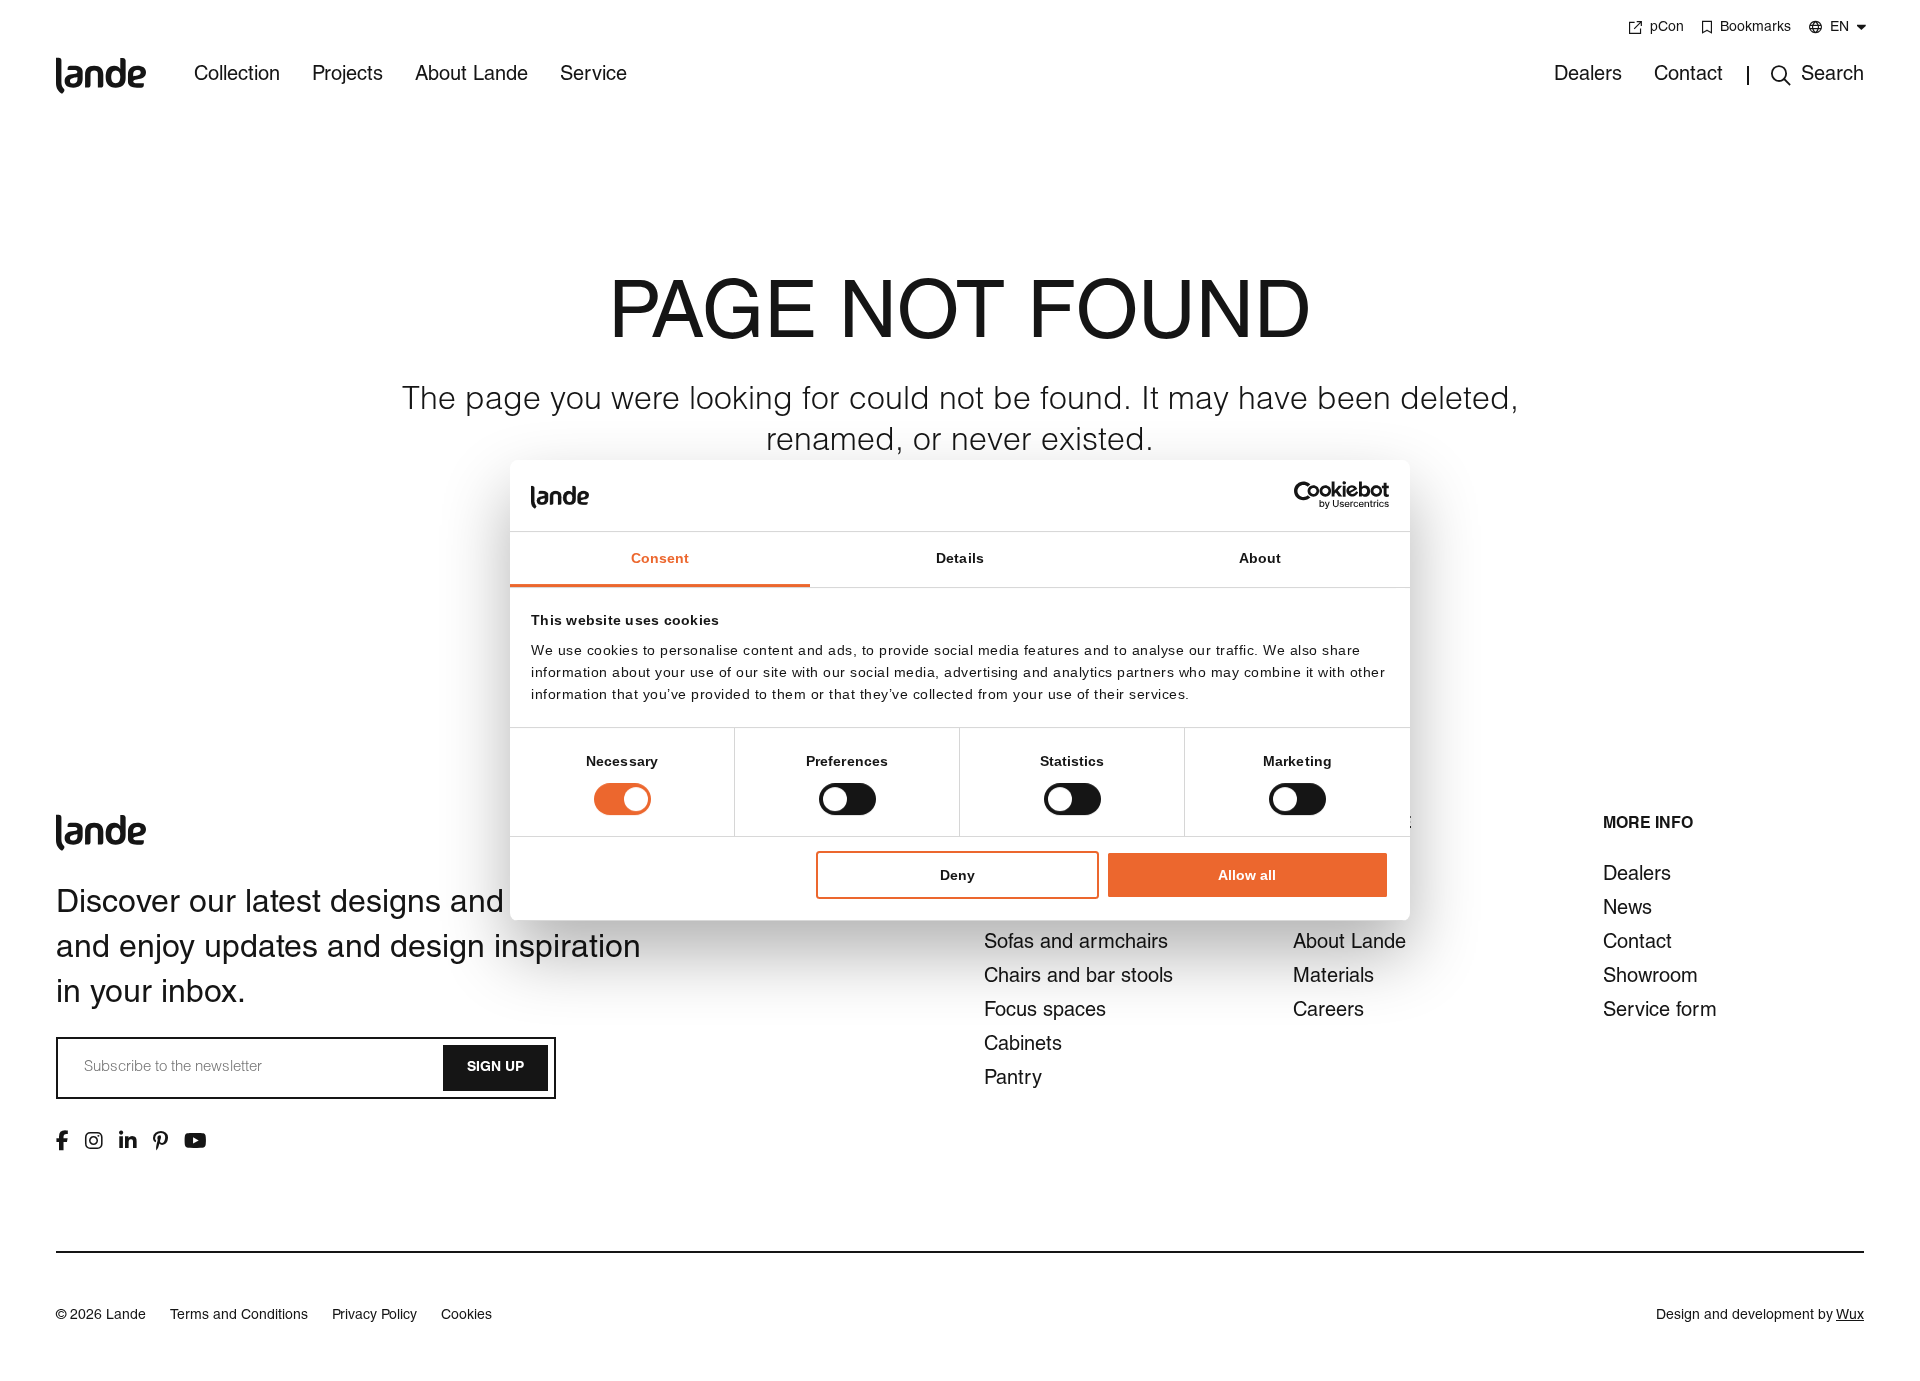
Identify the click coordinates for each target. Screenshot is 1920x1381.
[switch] (847, 799)
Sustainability (1351, 910)
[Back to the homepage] (101, 61)
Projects (347, 76)
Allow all (1247, 875)
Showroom (1650, 978)
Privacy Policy (374, 1316)
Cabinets (1023, 1046)
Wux (1850, 1316)
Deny (957, 875)
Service (593, 76)
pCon (1667, 28)
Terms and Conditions (239, 1316)
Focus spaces (1045, 1012)
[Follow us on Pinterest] (160, 1141)
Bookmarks (1755, 28)
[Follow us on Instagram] (94, 1141)
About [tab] (1260, 558)
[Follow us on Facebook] (62, 1141)
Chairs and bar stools (1078, 978)
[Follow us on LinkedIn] (128, 1141)
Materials (1333, 978)
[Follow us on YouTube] (195, 1141)
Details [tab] (960, 558)
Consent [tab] (660, 558)
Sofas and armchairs (1076, 944)
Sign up (495, 1068)
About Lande (471, 76)
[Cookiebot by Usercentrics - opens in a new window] (1301, 495)
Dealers (1588, 76)
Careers (1328, 1012)
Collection (237, 76)
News (1627, 910)
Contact (1688, 76)
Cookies (466, 1316)
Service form (1660, 1012)
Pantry (1013, 1080)
